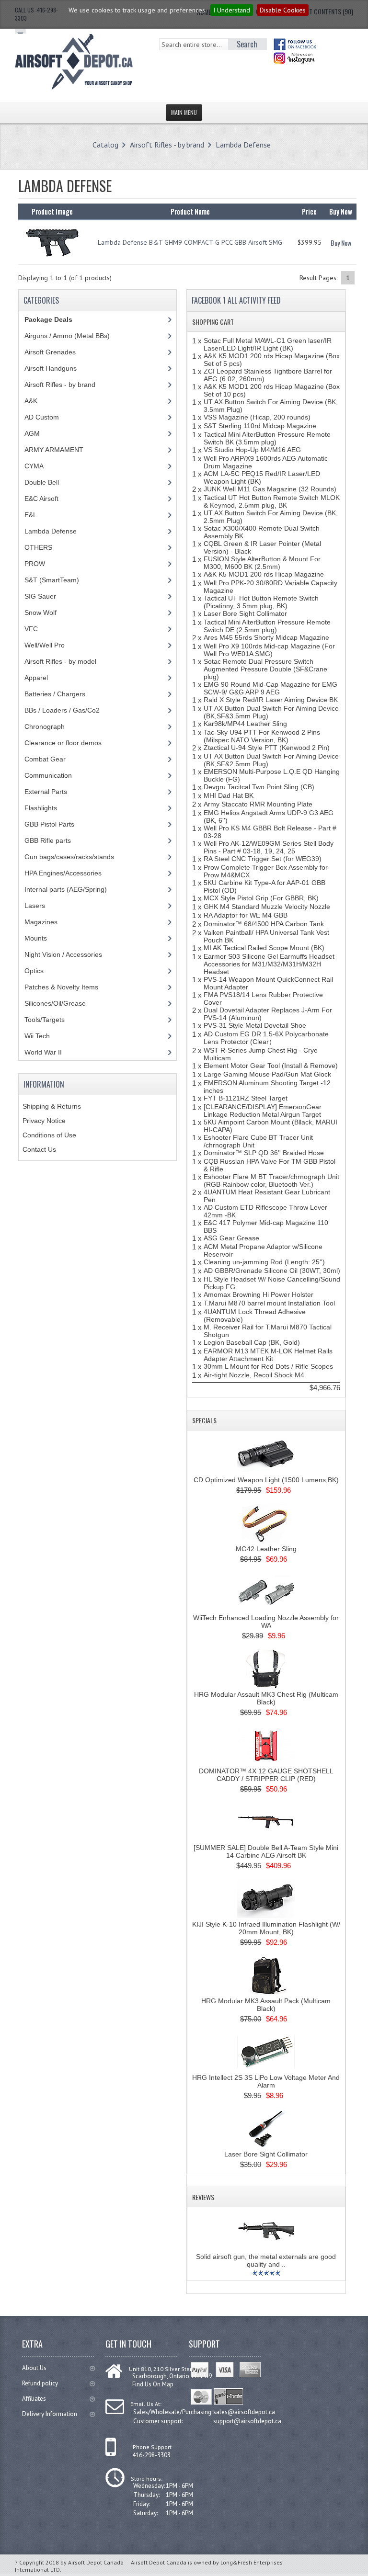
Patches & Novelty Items (61, 987)
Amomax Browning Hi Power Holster (259, 1294)
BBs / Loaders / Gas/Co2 (62, 710)
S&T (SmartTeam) (52, 580)
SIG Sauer (40, 596)
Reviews (203, 2197)
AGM (32, 433)
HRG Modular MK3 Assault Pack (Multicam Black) (266, 2005)
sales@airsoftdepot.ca (244, 2412)
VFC (31, 629)
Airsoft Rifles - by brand (167, 145)
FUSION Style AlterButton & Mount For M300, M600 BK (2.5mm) (262, 563)
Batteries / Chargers (55, 694)
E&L (31, 515)
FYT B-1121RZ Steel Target (246, 1098)
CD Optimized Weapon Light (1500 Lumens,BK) (266, 1480)
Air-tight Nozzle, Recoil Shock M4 (254, 1375)
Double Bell (42, 482)
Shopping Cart (213, 322)
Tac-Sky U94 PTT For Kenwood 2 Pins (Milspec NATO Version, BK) (262, 736)
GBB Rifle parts (48, 840)
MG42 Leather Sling (266, 1549)
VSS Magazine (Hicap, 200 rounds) (257, 417)
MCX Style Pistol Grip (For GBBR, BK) (261, 898)
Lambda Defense (243, 145)
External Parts (46, 792)
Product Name (190, 211)
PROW (35, 564)
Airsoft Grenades (50, 352)
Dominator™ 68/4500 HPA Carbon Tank (264, 924)
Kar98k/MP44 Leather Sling (245, 724)
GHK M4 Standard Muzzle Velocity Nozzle (267, 907)
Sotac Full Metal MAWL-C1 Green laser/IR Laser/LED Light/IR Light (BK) (268, 344)
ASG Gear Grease (231, 1238)
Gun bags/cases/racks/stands (69, 857)
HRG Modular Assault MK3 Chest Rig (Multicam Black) (266, 1698)
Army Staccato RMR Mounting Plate (258, 804)
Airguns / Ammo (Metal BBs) (67, 336)
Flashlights (41, 808)
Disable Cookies (283, 10)
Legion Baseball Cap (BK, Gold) (252, 1342)
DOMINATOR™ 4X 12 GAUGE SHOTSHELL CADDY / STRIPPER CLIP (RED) (266, 1775)
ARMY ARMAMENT (54, 450)
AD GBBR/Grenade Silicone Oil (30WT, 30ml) (272, 1271)
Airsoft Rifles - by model (60, 661)
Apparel (36, 678)
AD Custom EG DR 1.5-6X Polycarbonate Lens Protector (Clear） (266, 1038)
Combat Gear (45, 759)
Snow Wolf (40, 613)
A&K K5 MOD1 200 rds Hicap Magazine (264, 574)
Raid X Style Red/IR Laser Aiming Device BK (271, 700)
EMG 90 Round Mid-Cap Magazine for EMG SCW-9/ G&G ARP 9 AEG (270, 688)
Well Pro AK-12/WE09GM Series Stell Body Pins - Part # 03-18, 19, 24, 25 (269, 847)
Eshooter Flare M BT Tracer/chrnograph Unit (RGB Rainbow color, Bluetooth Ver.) (271, 1180)
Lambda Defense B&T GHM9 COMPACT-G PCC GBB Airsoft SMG (190, 242)
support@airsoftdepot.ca (247, 2421)
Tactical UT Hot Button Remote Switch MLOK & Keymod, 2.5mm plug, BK (272, 501)
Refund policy (40, 2383)
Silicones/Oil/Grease (55, 1003)
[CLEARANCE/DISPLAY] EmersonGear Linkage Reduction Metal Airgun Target (263, 1111)
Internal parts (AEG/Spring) (66, 889)
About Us (34, 2368)
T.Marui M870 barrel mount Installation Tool (269, 1303)
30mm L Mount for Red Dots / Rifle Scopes (268, 1366)
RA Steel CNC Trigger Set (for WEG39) (263, 859)
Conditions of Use (49, 1135)
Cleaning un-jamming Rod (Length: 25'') (264, 1262)
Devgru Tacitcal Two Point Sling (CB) (259, 787)
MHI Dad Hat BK (229, 795)
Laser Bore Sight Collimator (245, 613)
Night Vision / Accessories (63, 954)
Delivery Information (50, 2414)
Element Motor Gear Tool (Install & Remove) (271, 1066)
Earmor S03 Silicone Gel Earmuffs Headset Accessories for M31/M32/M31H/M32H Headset (269, 964)
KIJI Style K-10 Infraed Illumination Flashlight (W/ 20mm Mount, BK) (266, 1928)
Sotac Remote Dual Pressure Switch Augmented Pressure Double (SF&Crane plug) (265, 669)
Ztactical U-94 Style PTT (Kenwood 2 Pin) (267, 748)
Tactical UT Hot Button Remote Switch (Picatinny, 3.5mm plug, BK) (261, 602)
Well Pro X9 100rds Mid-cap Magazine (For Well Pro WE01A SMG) (269, 650)
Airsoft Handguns (51, 368)
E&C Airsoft (41, 499)
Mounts (36, 938)
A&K (31, 401)
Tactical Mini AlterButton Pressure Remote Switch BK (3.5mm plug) (267, 438)
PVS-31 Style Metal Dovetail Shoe (255, 1025)
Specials (204, 1420)
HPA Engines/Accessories (63, 873)
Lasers (35, 906)
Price (309, 211)
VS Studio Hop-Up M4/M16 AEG (252, 450)
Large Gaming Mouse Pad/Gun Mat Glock (267, 1074)
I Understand (232, 10)
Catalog (105, 145)
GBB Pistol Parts (49, 824)
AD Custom (42, 417)
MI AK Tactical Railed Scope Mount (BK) (264, 948)
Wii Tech (37, 1036)
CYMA (34, 466)
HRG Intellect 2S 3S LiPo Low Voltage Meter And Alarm (266, 2081)
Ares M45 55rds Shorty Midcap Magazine (266, 637)
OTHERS (38, 547)
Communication (48, 775)
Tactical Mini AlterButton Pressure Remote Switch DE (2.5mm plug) (267, 626)
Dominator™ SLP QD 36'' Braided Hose (264, 1153)
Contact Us (39, 1149)
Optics (34, 971)
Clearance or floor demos (63, 743)
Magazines (41, 922)
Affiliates (34, 2399)
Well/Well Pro (45, 645)
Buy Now (341, 243)
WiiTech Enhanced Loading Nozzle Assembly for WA (266, 1622)
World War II (43, 1052)
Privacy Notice (44, 1121)
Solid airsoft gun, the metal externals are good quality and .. (266, 2260)
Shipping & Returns (52, 1106)
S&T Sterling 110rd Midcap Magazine (260, 426)
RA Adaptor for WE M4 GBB (246, 915)
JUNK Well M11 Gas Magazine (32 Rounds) (270, 489)
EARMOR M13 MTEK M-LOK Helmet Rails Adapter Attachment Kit (268, 1355)
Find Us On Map (153, 2384)
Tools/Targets (45, 1020)
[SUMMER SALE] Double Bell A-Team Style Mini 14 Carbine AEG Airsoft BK (266, 1851)
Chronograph (45, 726)
